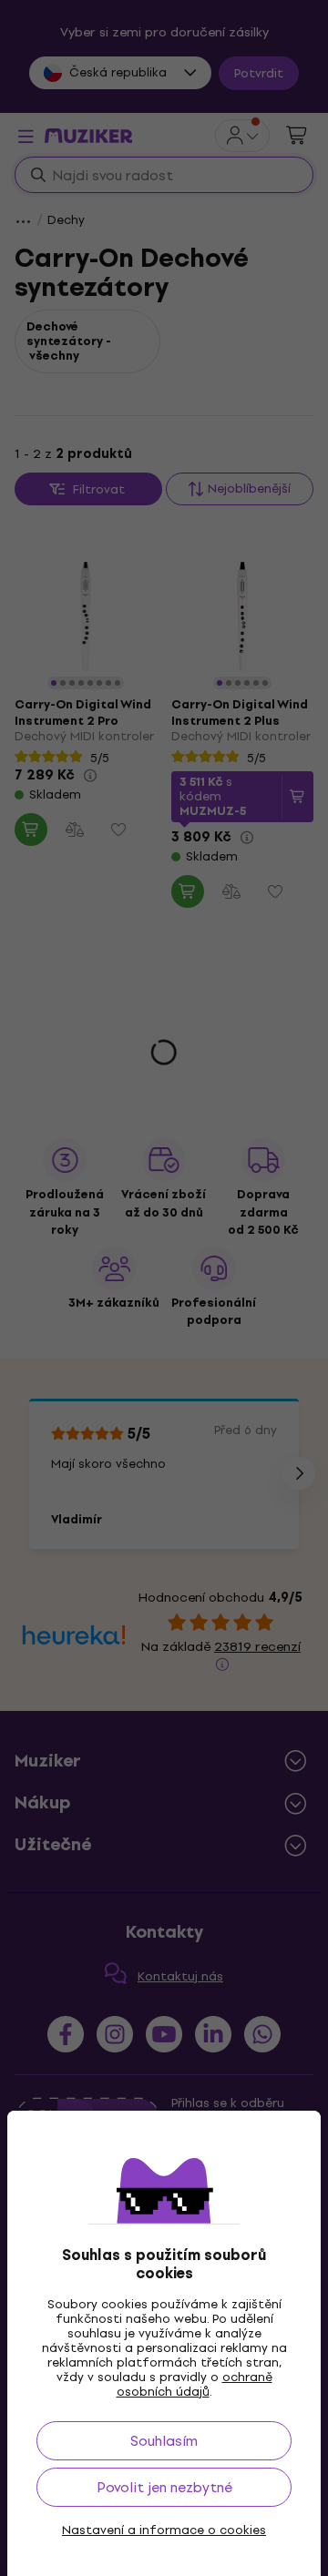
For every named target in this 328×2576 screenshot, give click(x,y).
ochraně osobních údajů (195, 2384)
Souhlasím (164, 2441)
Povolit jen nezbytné (164, 2487)
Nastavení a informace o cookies (164, 2530)
